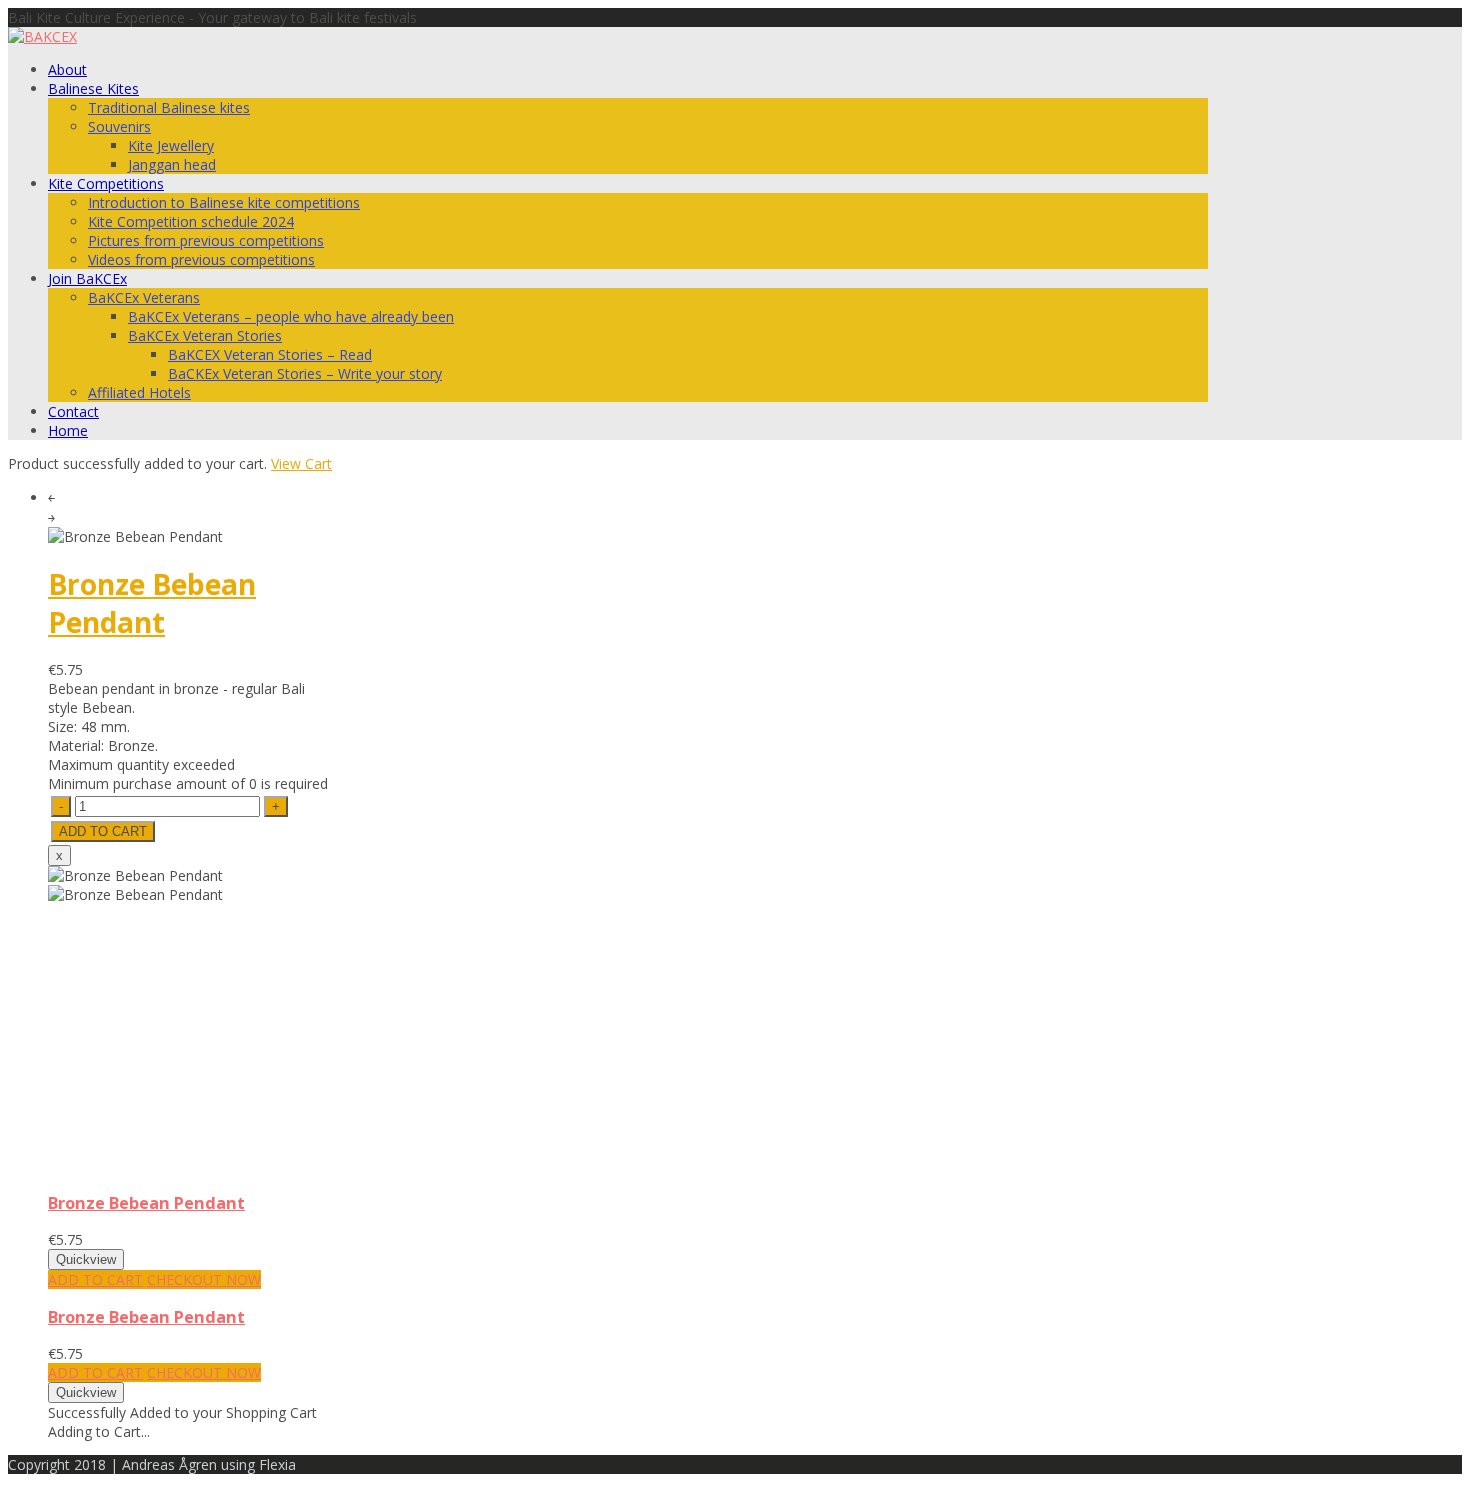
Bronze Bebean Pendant (152, 603)
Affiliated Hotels (139, 392)
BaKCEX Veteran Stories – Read (270, 354)
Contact (73, 411)
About (67, 69)
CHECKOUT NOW (204, 1279)
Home (68, 430)
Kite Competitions (106, 183)
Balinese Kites (93, 88)
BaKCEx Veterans (144, 297)
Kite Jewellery (171, 145)
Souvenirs (119, 126)
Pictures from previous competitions (206, 240)
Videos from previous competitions (201, 259)
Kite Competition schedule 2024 (191, 221)
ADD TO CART (95, 1279)
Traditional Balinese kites (169, 107)
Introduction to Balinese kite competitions (224, 202)
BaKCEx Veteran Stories (205, 335)
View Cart (301, 463)
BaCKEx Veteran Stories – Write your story (305, 373)
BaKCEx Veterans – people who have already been (291, 316)
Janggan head (172, 164)
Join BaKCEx (87, 278)
